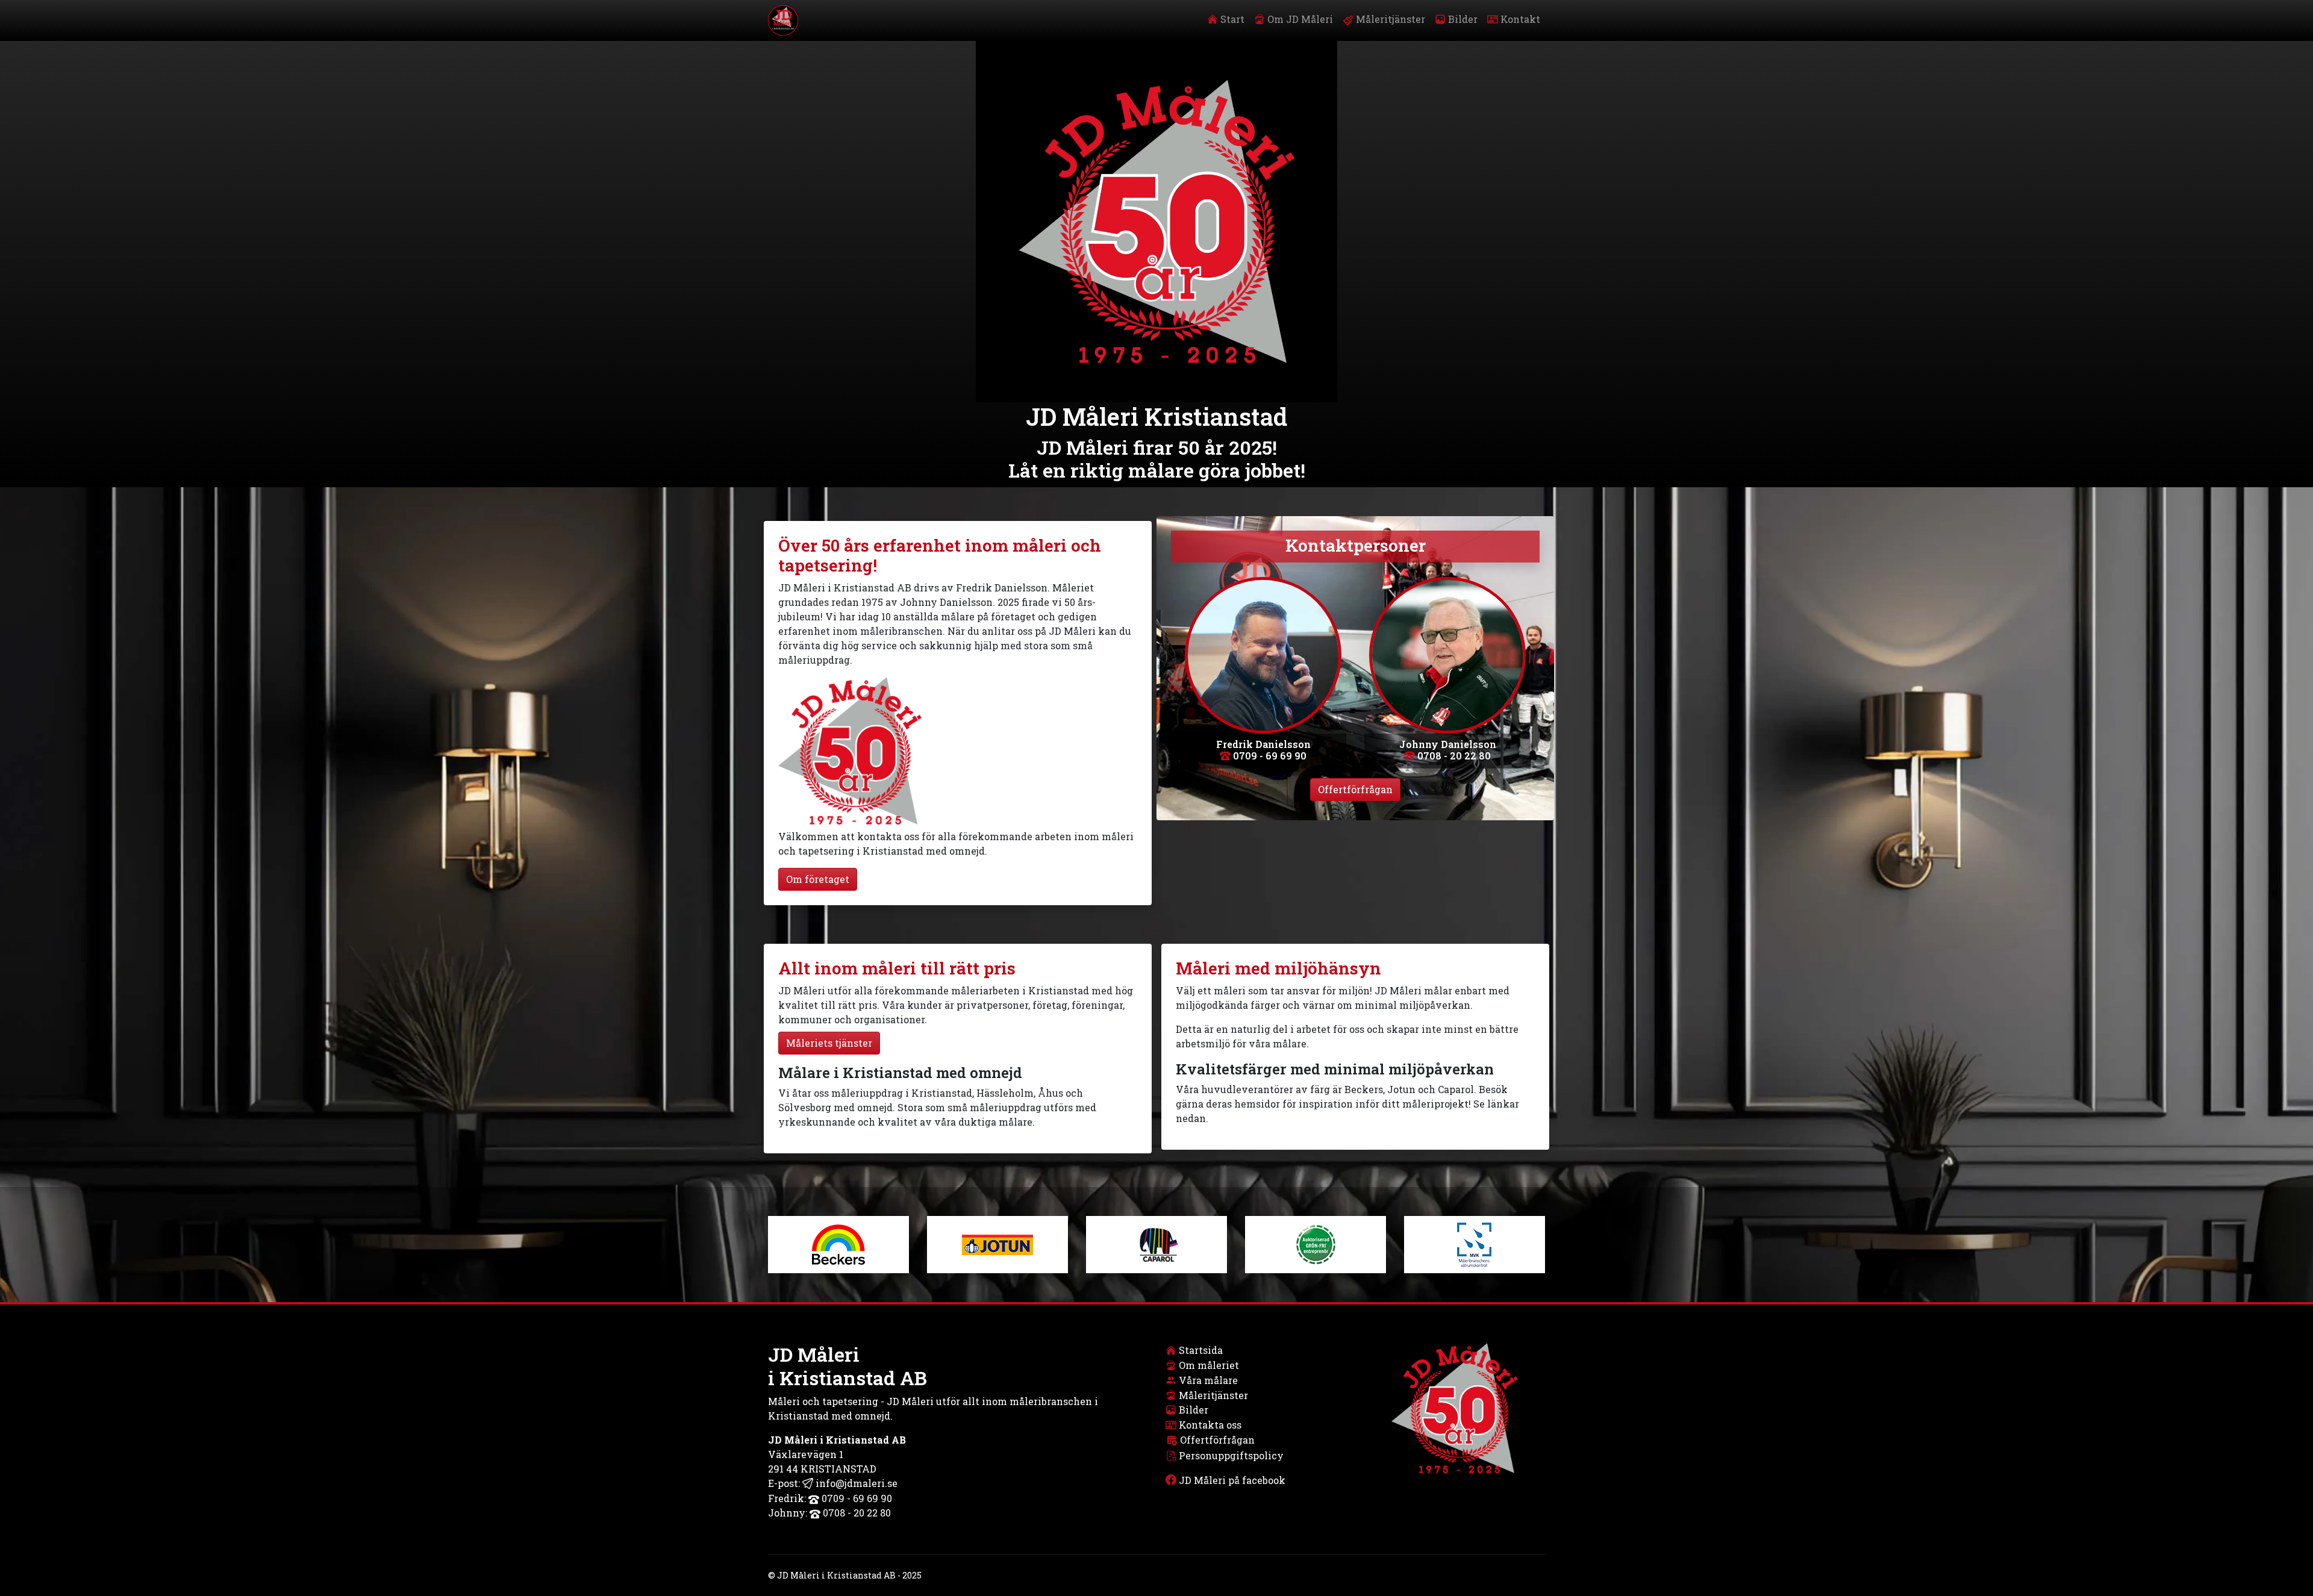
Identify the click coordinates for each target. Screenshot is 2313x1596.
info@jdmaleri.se (855, 1483)
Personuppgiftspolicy (1231, 1455)
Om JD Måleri (1299, 19)
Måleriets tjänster (829, 1043)
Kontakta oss (1210, 1425)
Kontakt (1519, 19)
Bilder (1462, 19)
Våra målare (1208, 1380)
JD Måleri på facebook (1232, 1480)
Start (1231, 19)
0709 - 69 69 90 (1269, 756)
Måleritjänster (1389, 19)
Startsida (1201, 1350)
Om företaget (818, 879)
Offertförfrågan (1355, 789)
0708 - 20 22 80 (1453, 756)
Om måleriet (1209, 1365)
